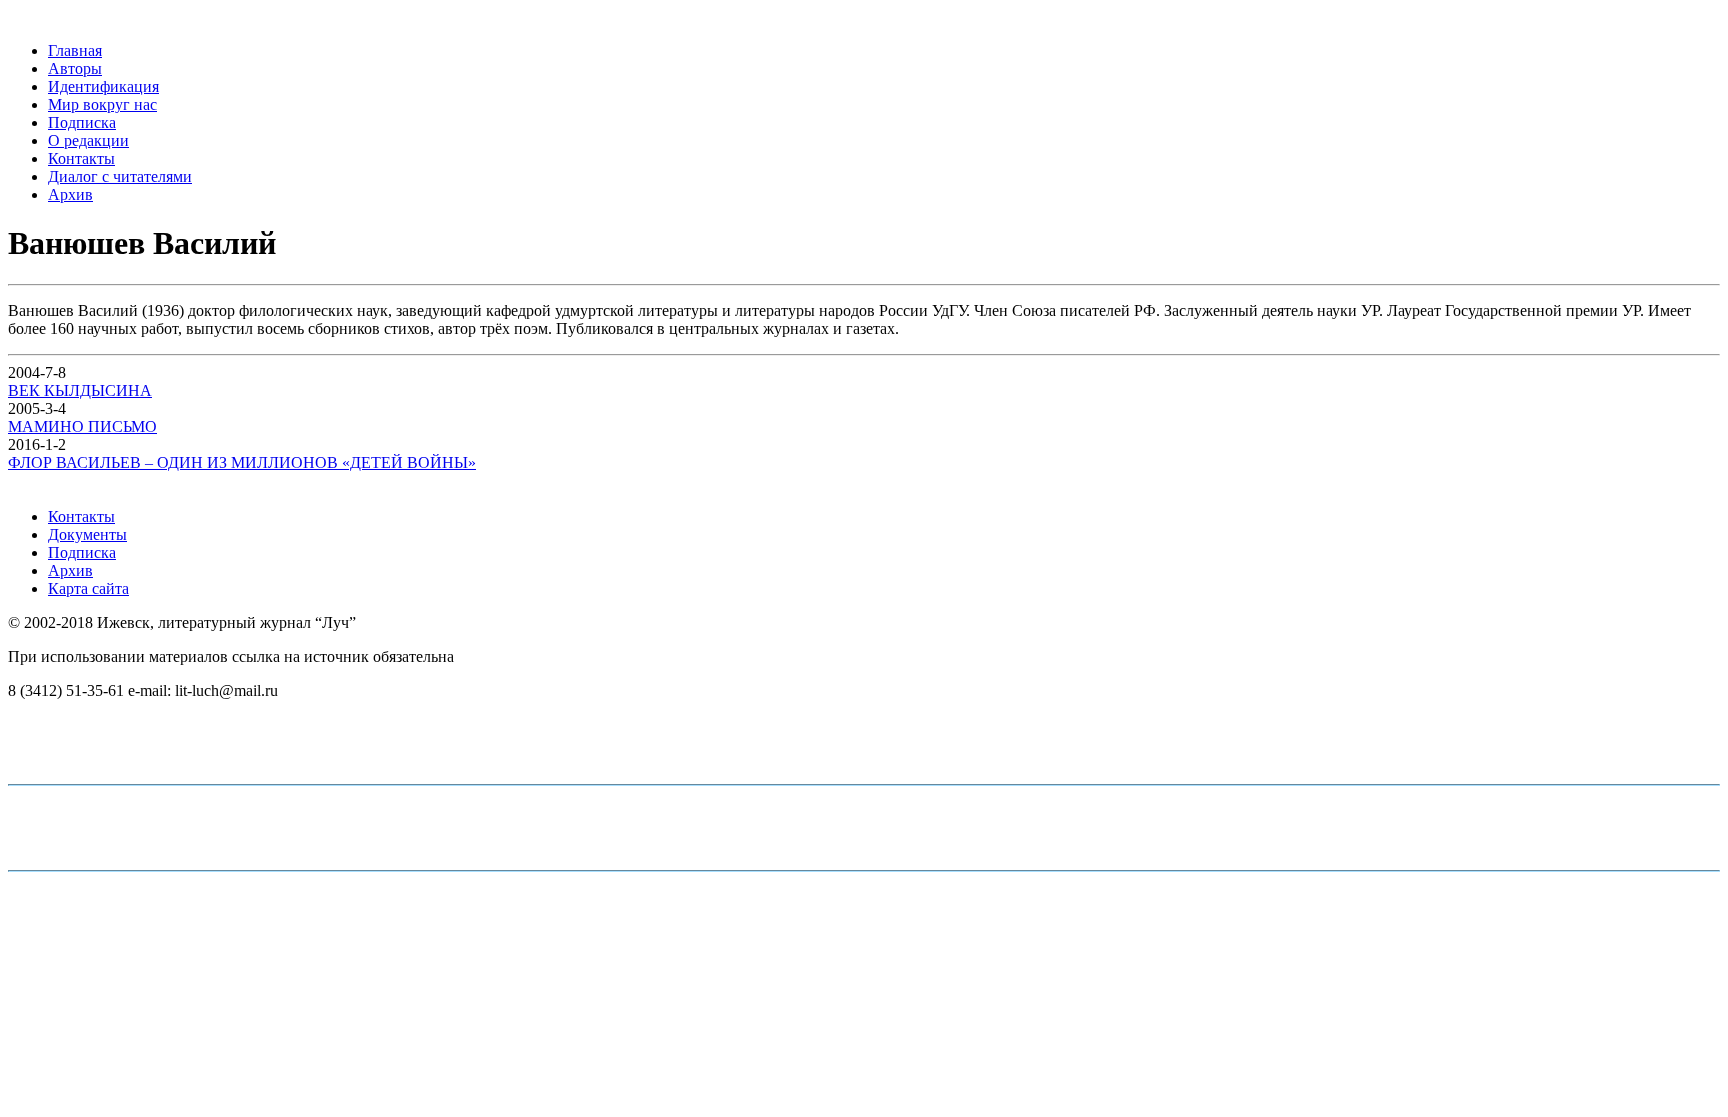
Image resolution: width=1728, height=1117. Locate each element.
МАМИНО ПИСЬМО (82, 426)
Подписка (82, 122)
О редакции (88, 140)
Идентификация (103, 86)
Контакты (81, 158)
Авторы (75, 68)
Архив (70, 194)
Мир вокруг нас (102, 104)
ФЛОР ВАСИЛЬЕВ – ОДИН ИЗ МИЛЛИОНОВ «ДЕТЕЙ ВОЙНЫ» (242, 462)
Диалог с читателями (120, 176)
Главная (75, 50)
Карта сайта (88, 588)
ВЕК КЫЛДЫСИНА (80, 390)
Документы (87, 534)
